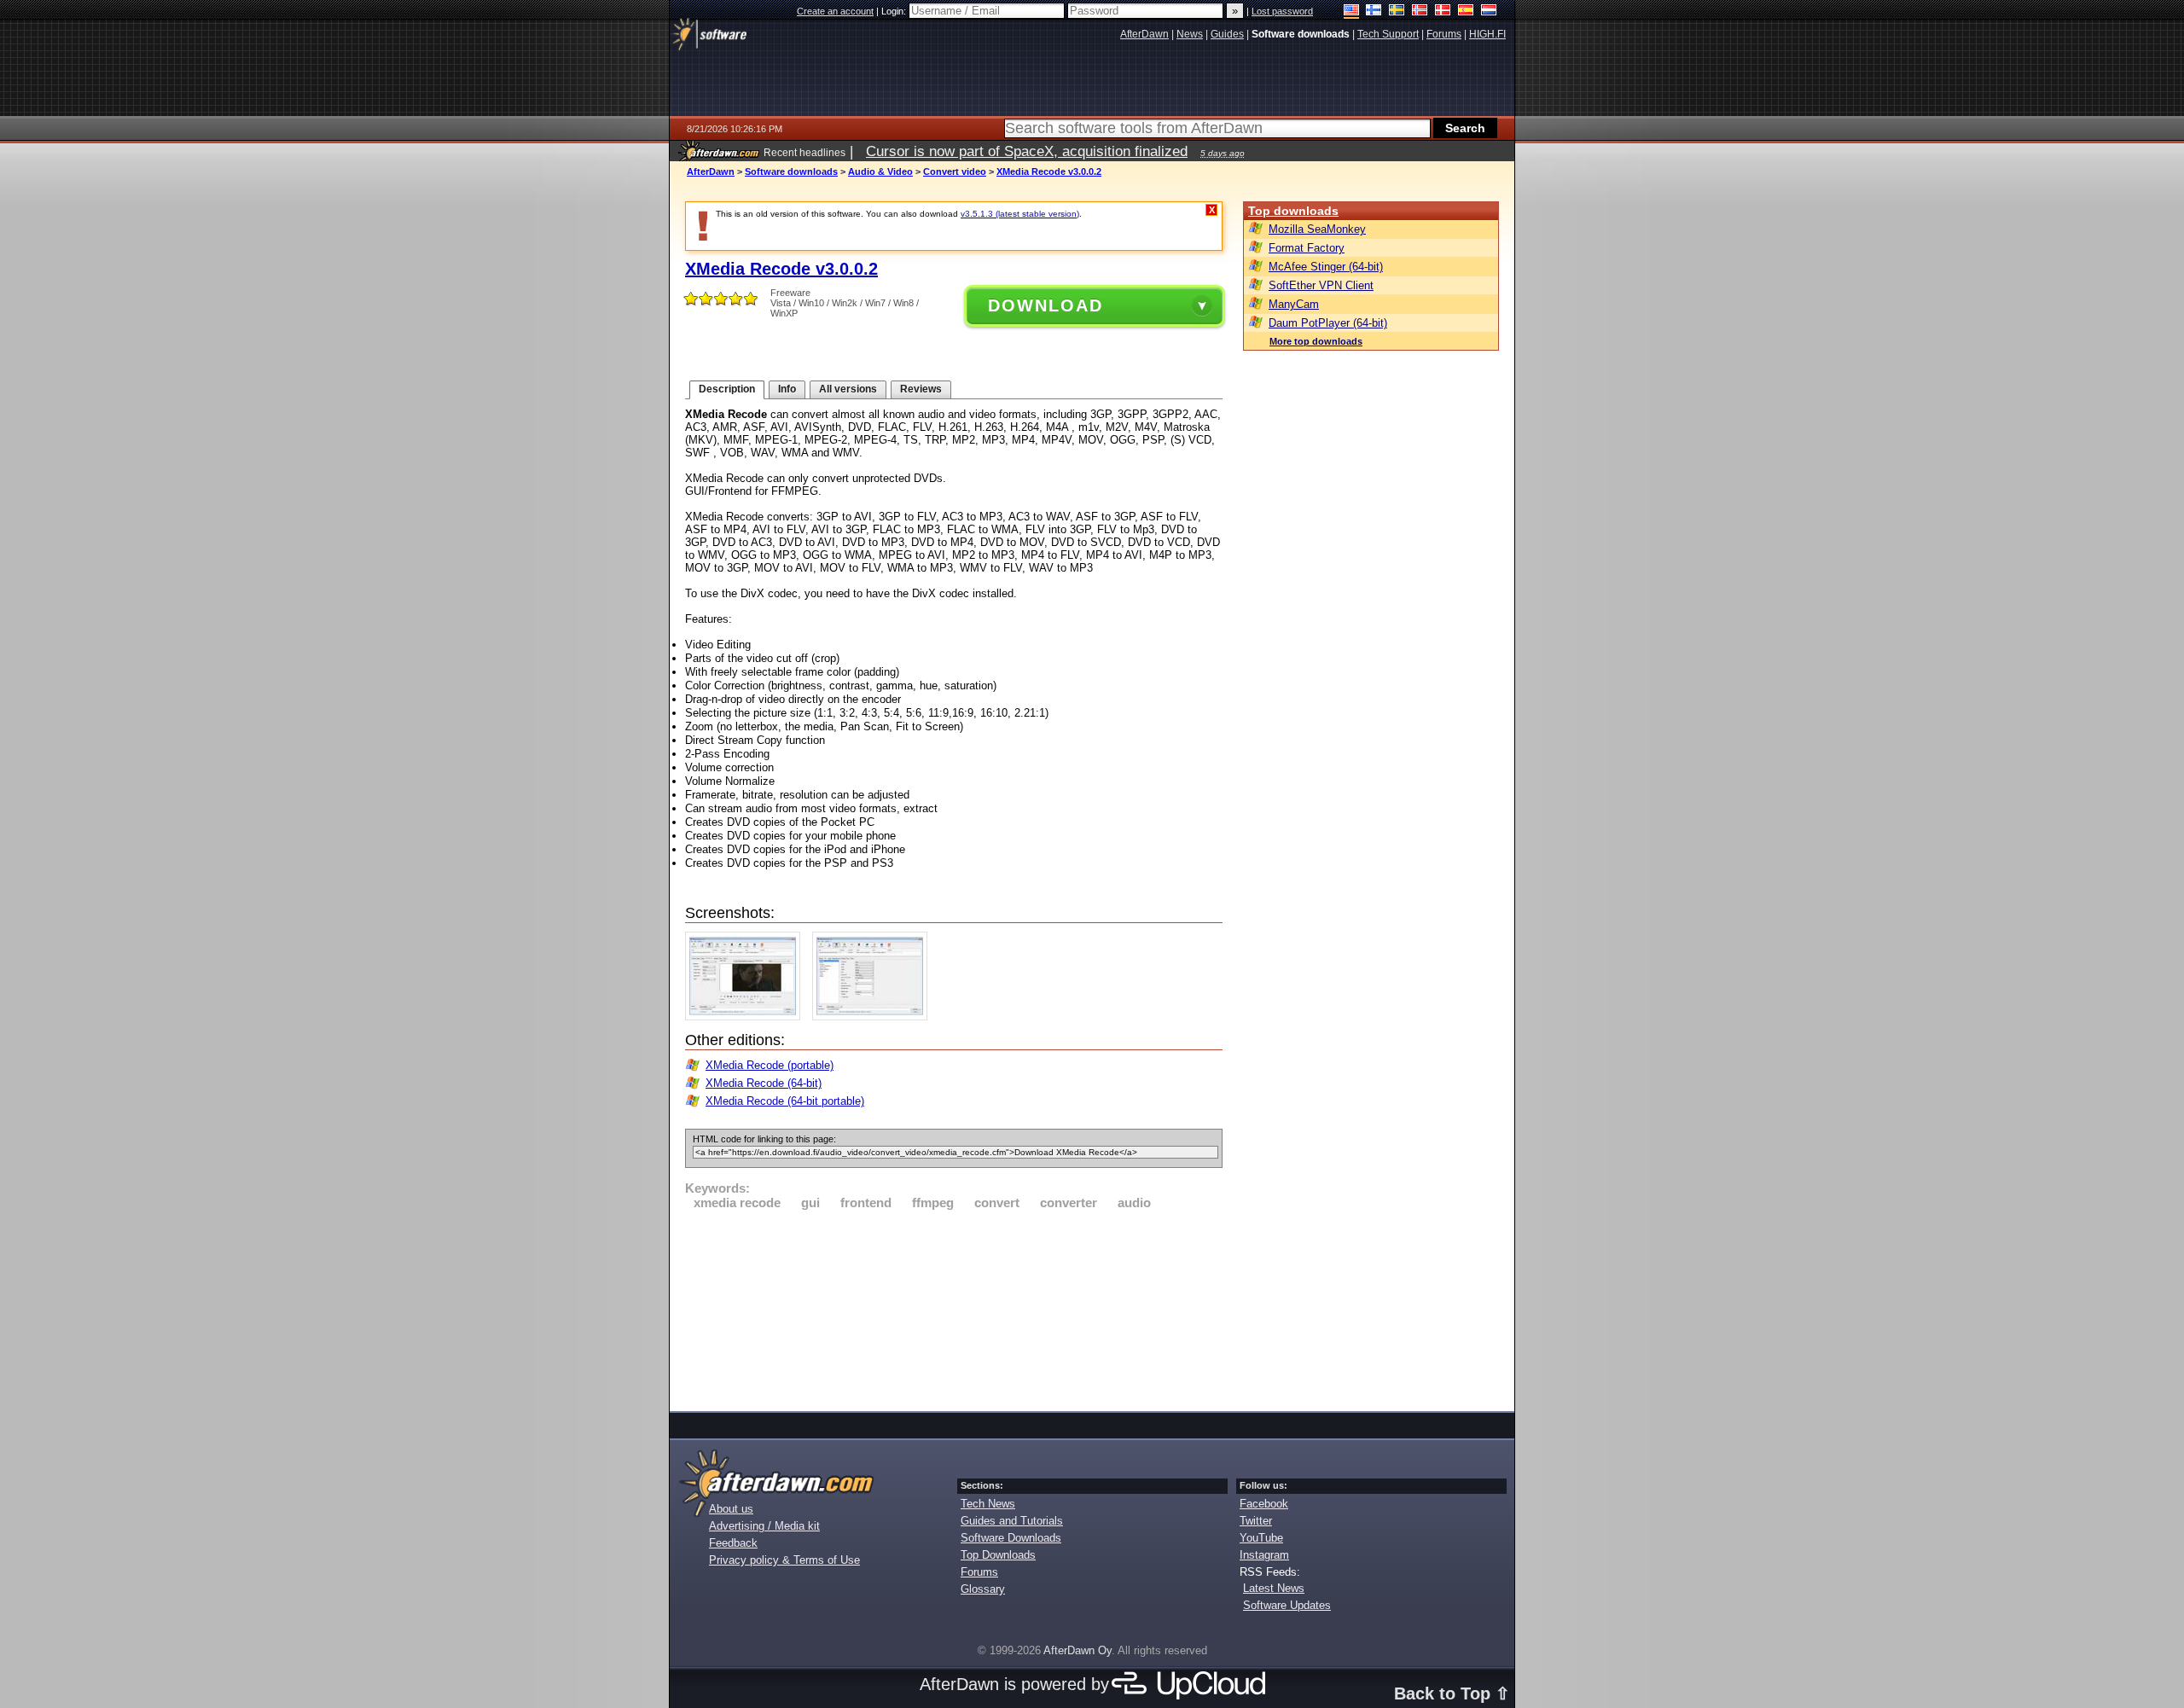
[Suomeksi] (1374, 12)
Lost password (1282, 11)
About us (731, 1509)
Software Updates (1287, 1605)
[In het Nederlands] (1489, 12)
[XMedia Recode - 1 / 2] (747, 1017)
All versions (848, 389)
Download (1046, 305)
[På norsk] (1420, 12)
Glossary (983, 1589)
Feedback (733, 1543)
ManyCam (1294, 304)
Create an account (835, 11)
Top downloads (1293, 211)
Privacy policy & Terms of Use (784, 1560)
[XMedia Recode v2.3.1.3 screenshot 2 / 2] (874, 1017)
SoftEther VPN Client (1321, 285)
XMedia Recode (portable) (770, 1065)
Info (787, 389)
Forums (979, 1572)
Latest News (1274, 1588)
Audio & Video (880, 171)
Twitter (1256, 1521)
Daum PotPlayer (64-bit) (1328, 323)
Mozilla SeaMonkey (1317, 229)
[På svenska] (1397, 12)
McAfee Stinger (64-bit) (1326, 267)
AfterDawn (711, 171)
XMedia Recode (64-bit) (764, 1083)
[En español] (1466, 12)
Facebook (1264, 1504)
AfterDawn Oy (1077, 1650)
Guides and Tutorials (1012, 1521)
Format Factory (1307, 248)
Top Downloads (998, 1555)
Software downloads (791, 171)
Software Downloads (1011, 1538)
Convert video (955, 171)
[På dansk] (1443, 12)
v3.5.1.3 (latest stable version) (1020, 214)
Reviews (921, 389)
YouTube (1261, 1538)
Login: (895, 11)
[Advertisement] (954, 1308)
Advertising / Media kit (764, 1526)
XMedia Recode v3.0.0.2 (1049, 171)
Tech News (988, 1504)
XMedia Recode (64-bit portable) (785, 1101)
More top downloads (1316, 341)
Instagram (1264, 1555)
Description (727, 389)
